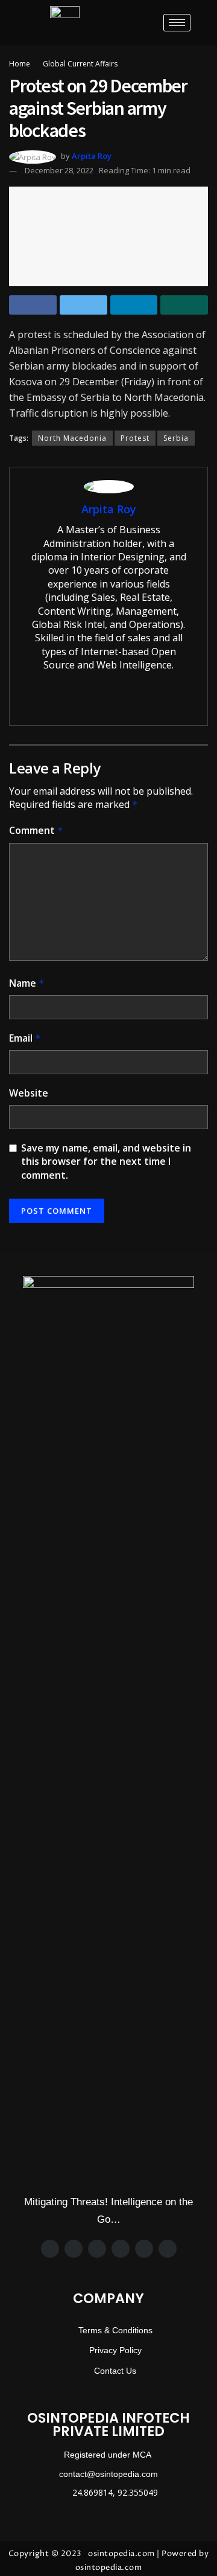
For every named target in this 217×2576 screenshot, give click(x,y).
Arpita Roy (92, 156)
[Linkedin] (144, 2249)
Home (20, 64)
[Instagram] (97, 2249)
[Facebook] (50, 2249)
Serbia (176, 438)
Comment (36, 830)
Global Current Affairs (80, 64)
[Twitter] (74, 2249)
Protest (135, 438)
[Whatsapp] (121, 2249)
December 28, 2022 (59, 170)
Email (25, 1038)
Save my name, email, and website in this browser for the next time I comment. (106, 1161)
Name (27, 983)
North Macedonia (72, 438)
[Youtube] (168, 2249)
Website (29, 1093)
